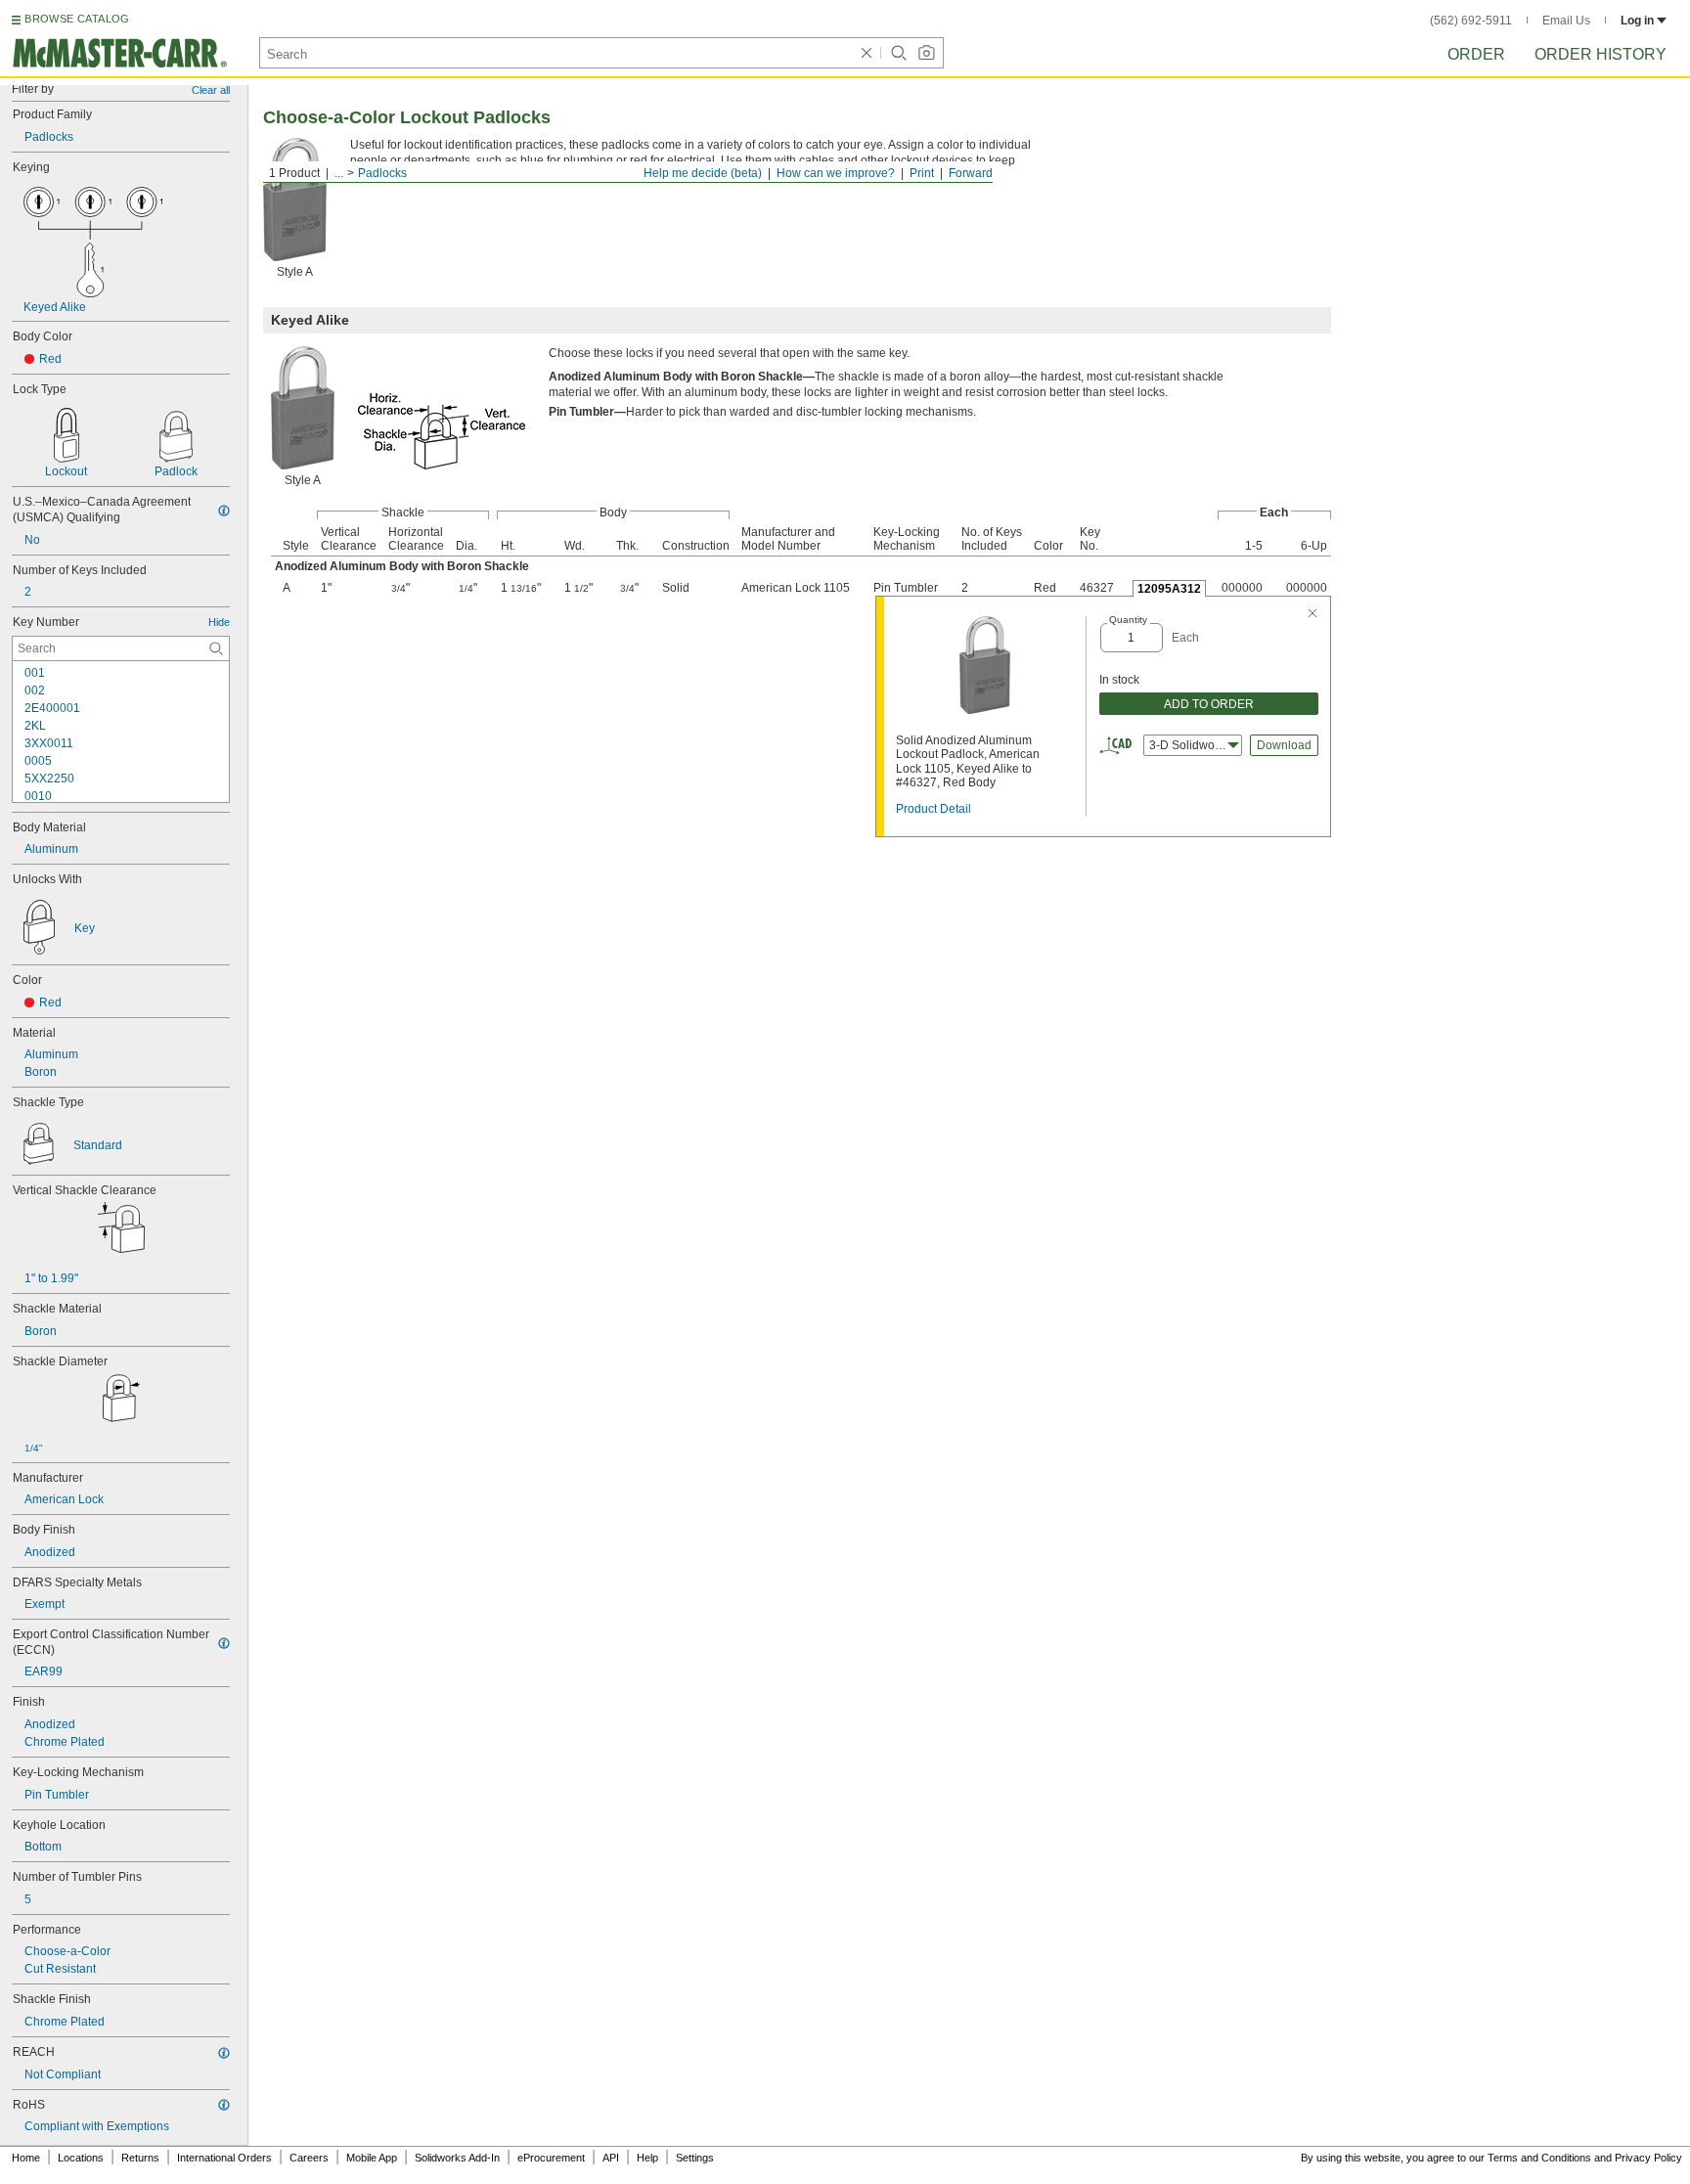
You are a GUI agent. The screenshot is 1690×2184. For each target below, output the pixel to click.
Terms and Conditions (1539, 2158)
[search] (216, 648)
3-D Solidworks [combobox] (1190, 745)
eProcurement (551, 2158)
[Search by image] (926, 53)
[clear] (867, 53)
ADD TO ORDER (1209, 704)
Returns (140, 2158)
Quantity (1128, 620)
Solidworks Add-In (457, 2158)
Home (26, 2158)
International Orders (224, 2158)
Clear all (211, 90)
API (611, 2158)
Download (1284, 745)
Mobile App (372, 2158)
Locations (81, 2158)
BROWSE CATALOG (77, 19)
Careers (309, 2158)
